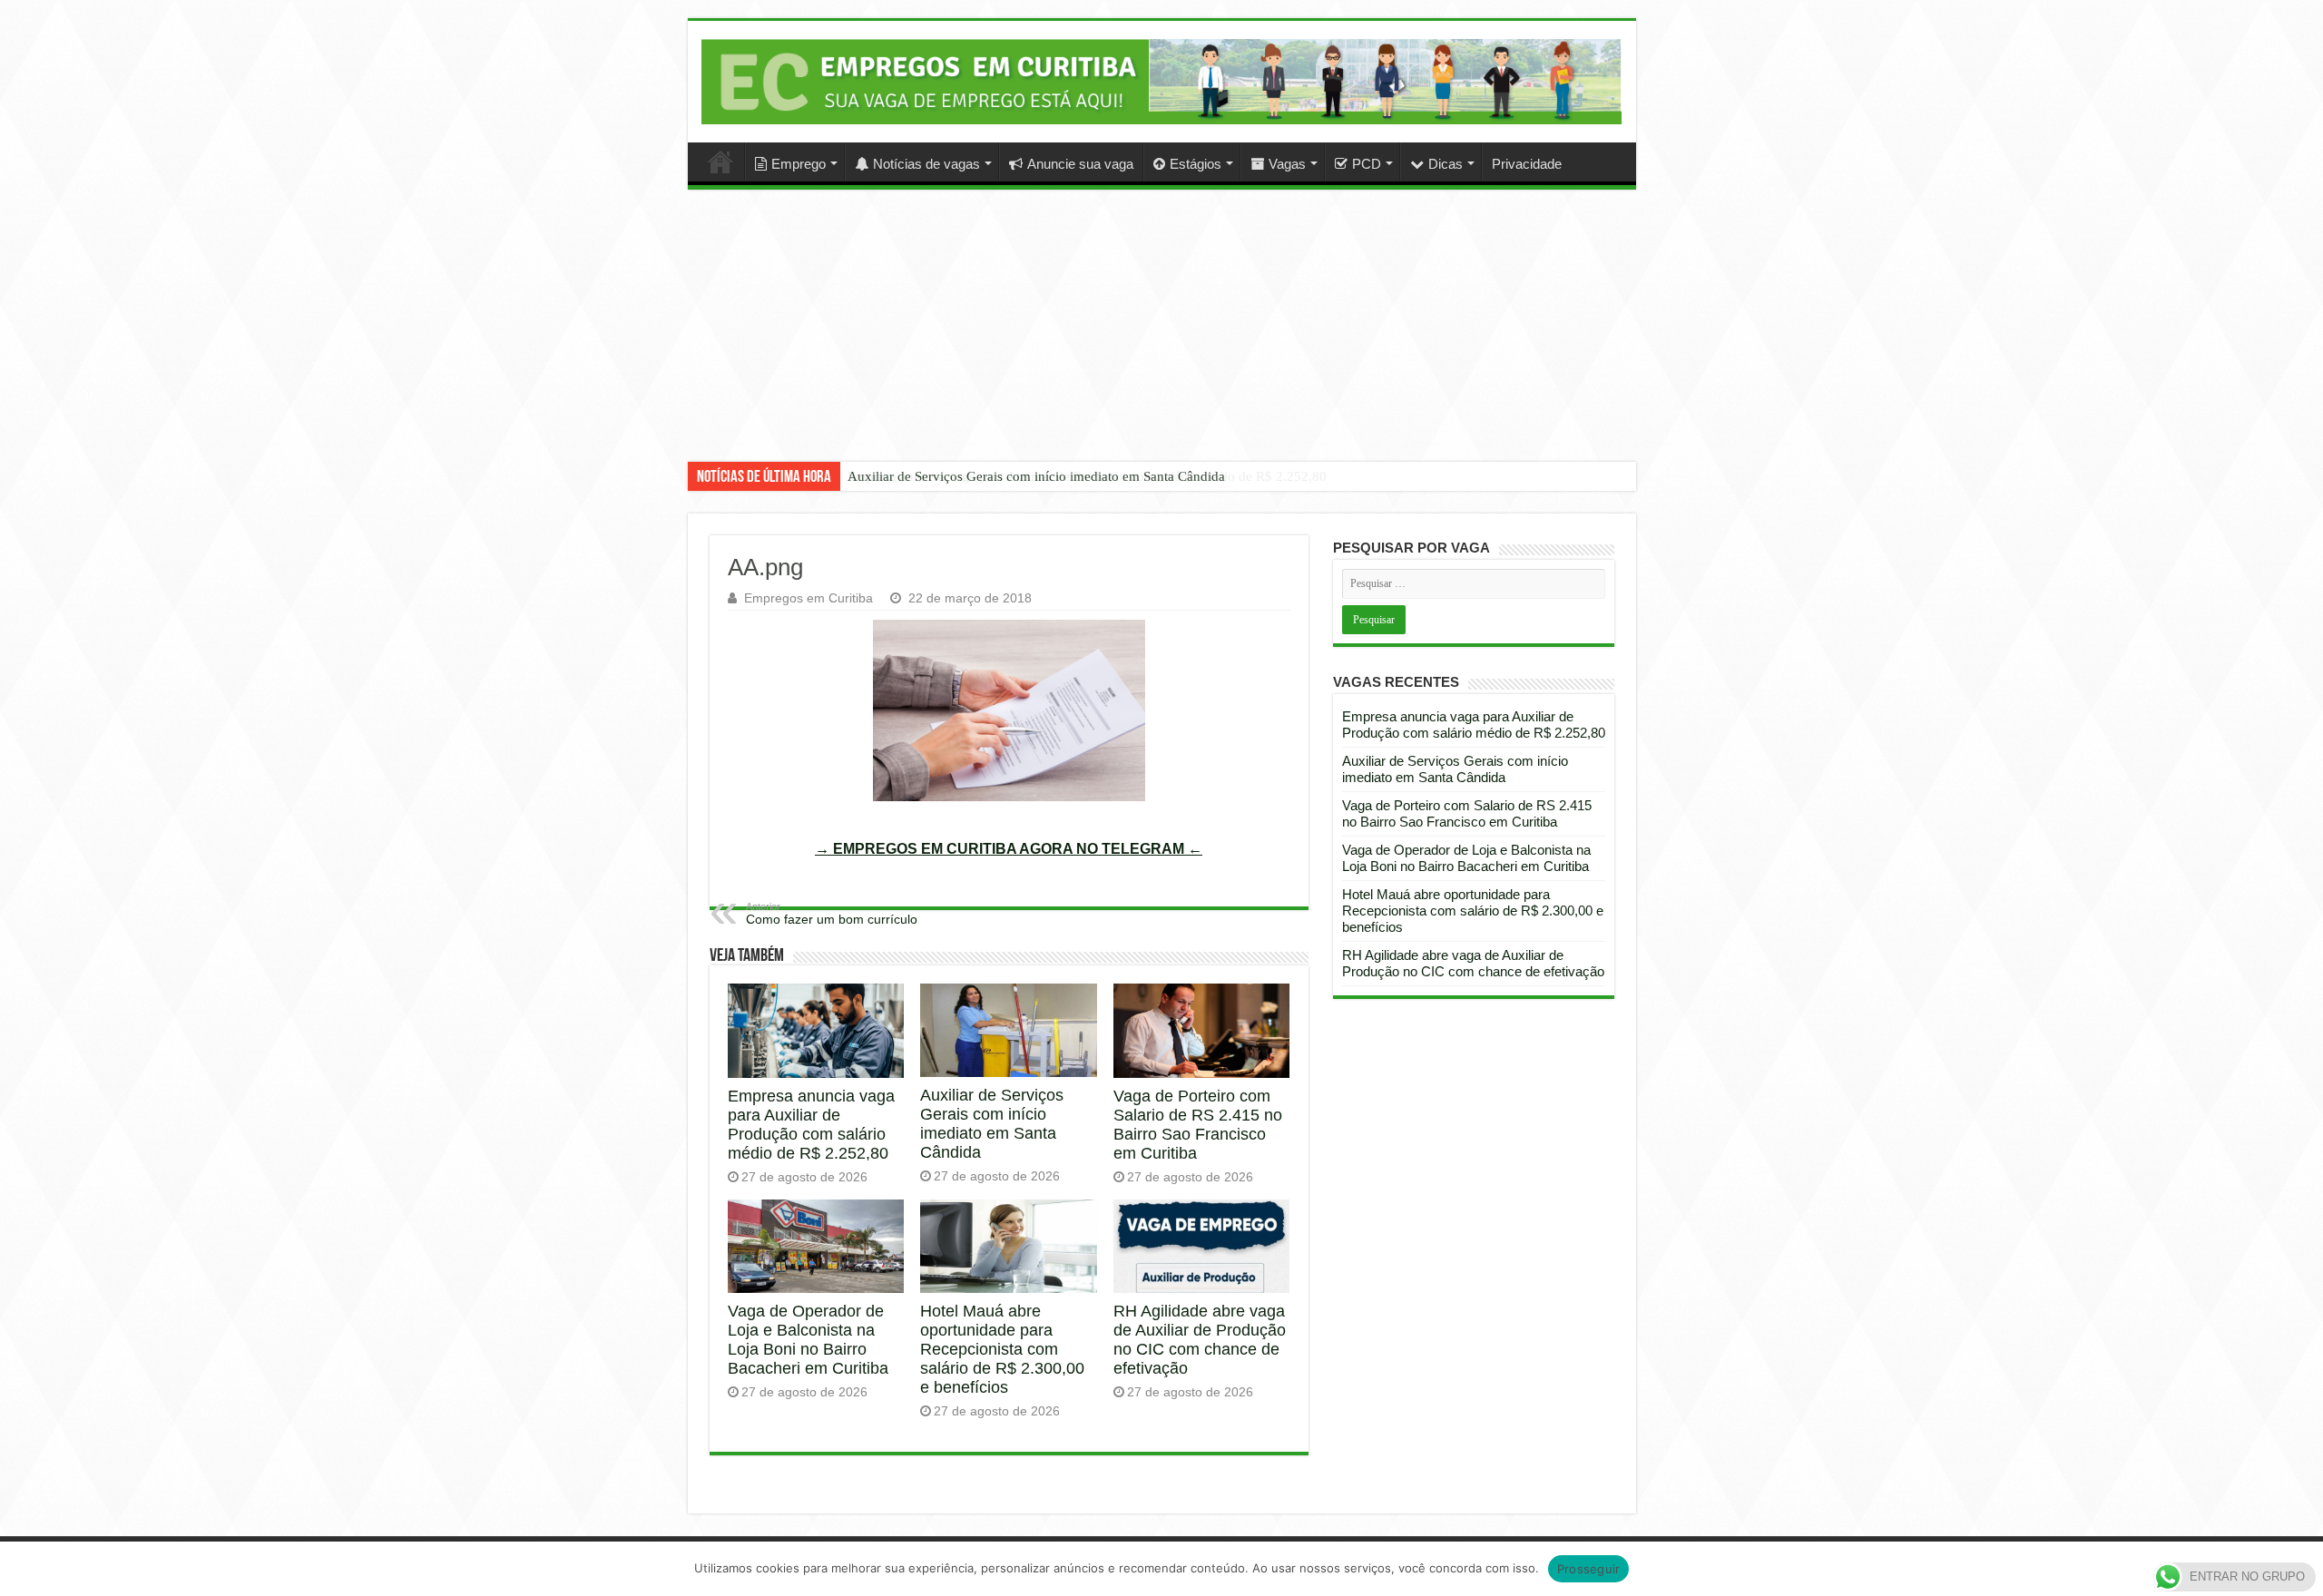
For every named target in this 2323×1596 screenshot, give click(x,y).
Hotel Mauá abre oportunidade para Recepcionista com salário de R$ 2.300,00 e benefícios (1002, 1349)
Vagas (1287, 164)
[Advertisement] (1161, 339)
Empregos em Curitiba (809, 598)
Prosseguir (1589, 1569)
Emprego (799, 164)
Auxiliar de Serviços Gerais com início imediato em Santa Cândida (1036, 476)
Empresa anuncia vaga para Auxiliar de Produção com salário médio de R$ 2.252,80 (811, 1125)
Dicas (1446, 164)
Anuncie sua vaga (1080, 164)
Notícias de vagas (926, 164)
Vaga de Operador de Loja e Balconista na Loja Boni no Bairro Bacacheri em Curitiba (808, 1340)
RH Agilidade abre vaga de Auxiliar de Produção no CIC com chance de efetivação (1200, 1340)
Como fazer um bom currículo (832, 914)
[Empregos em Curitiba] (1162, 82)
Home (720, 162)
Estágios (1196, 164)
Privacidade (1527, 164)
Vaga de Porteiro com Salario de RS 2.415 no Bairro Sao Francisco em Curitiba (1198, 1125)
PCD (1367, 164)
